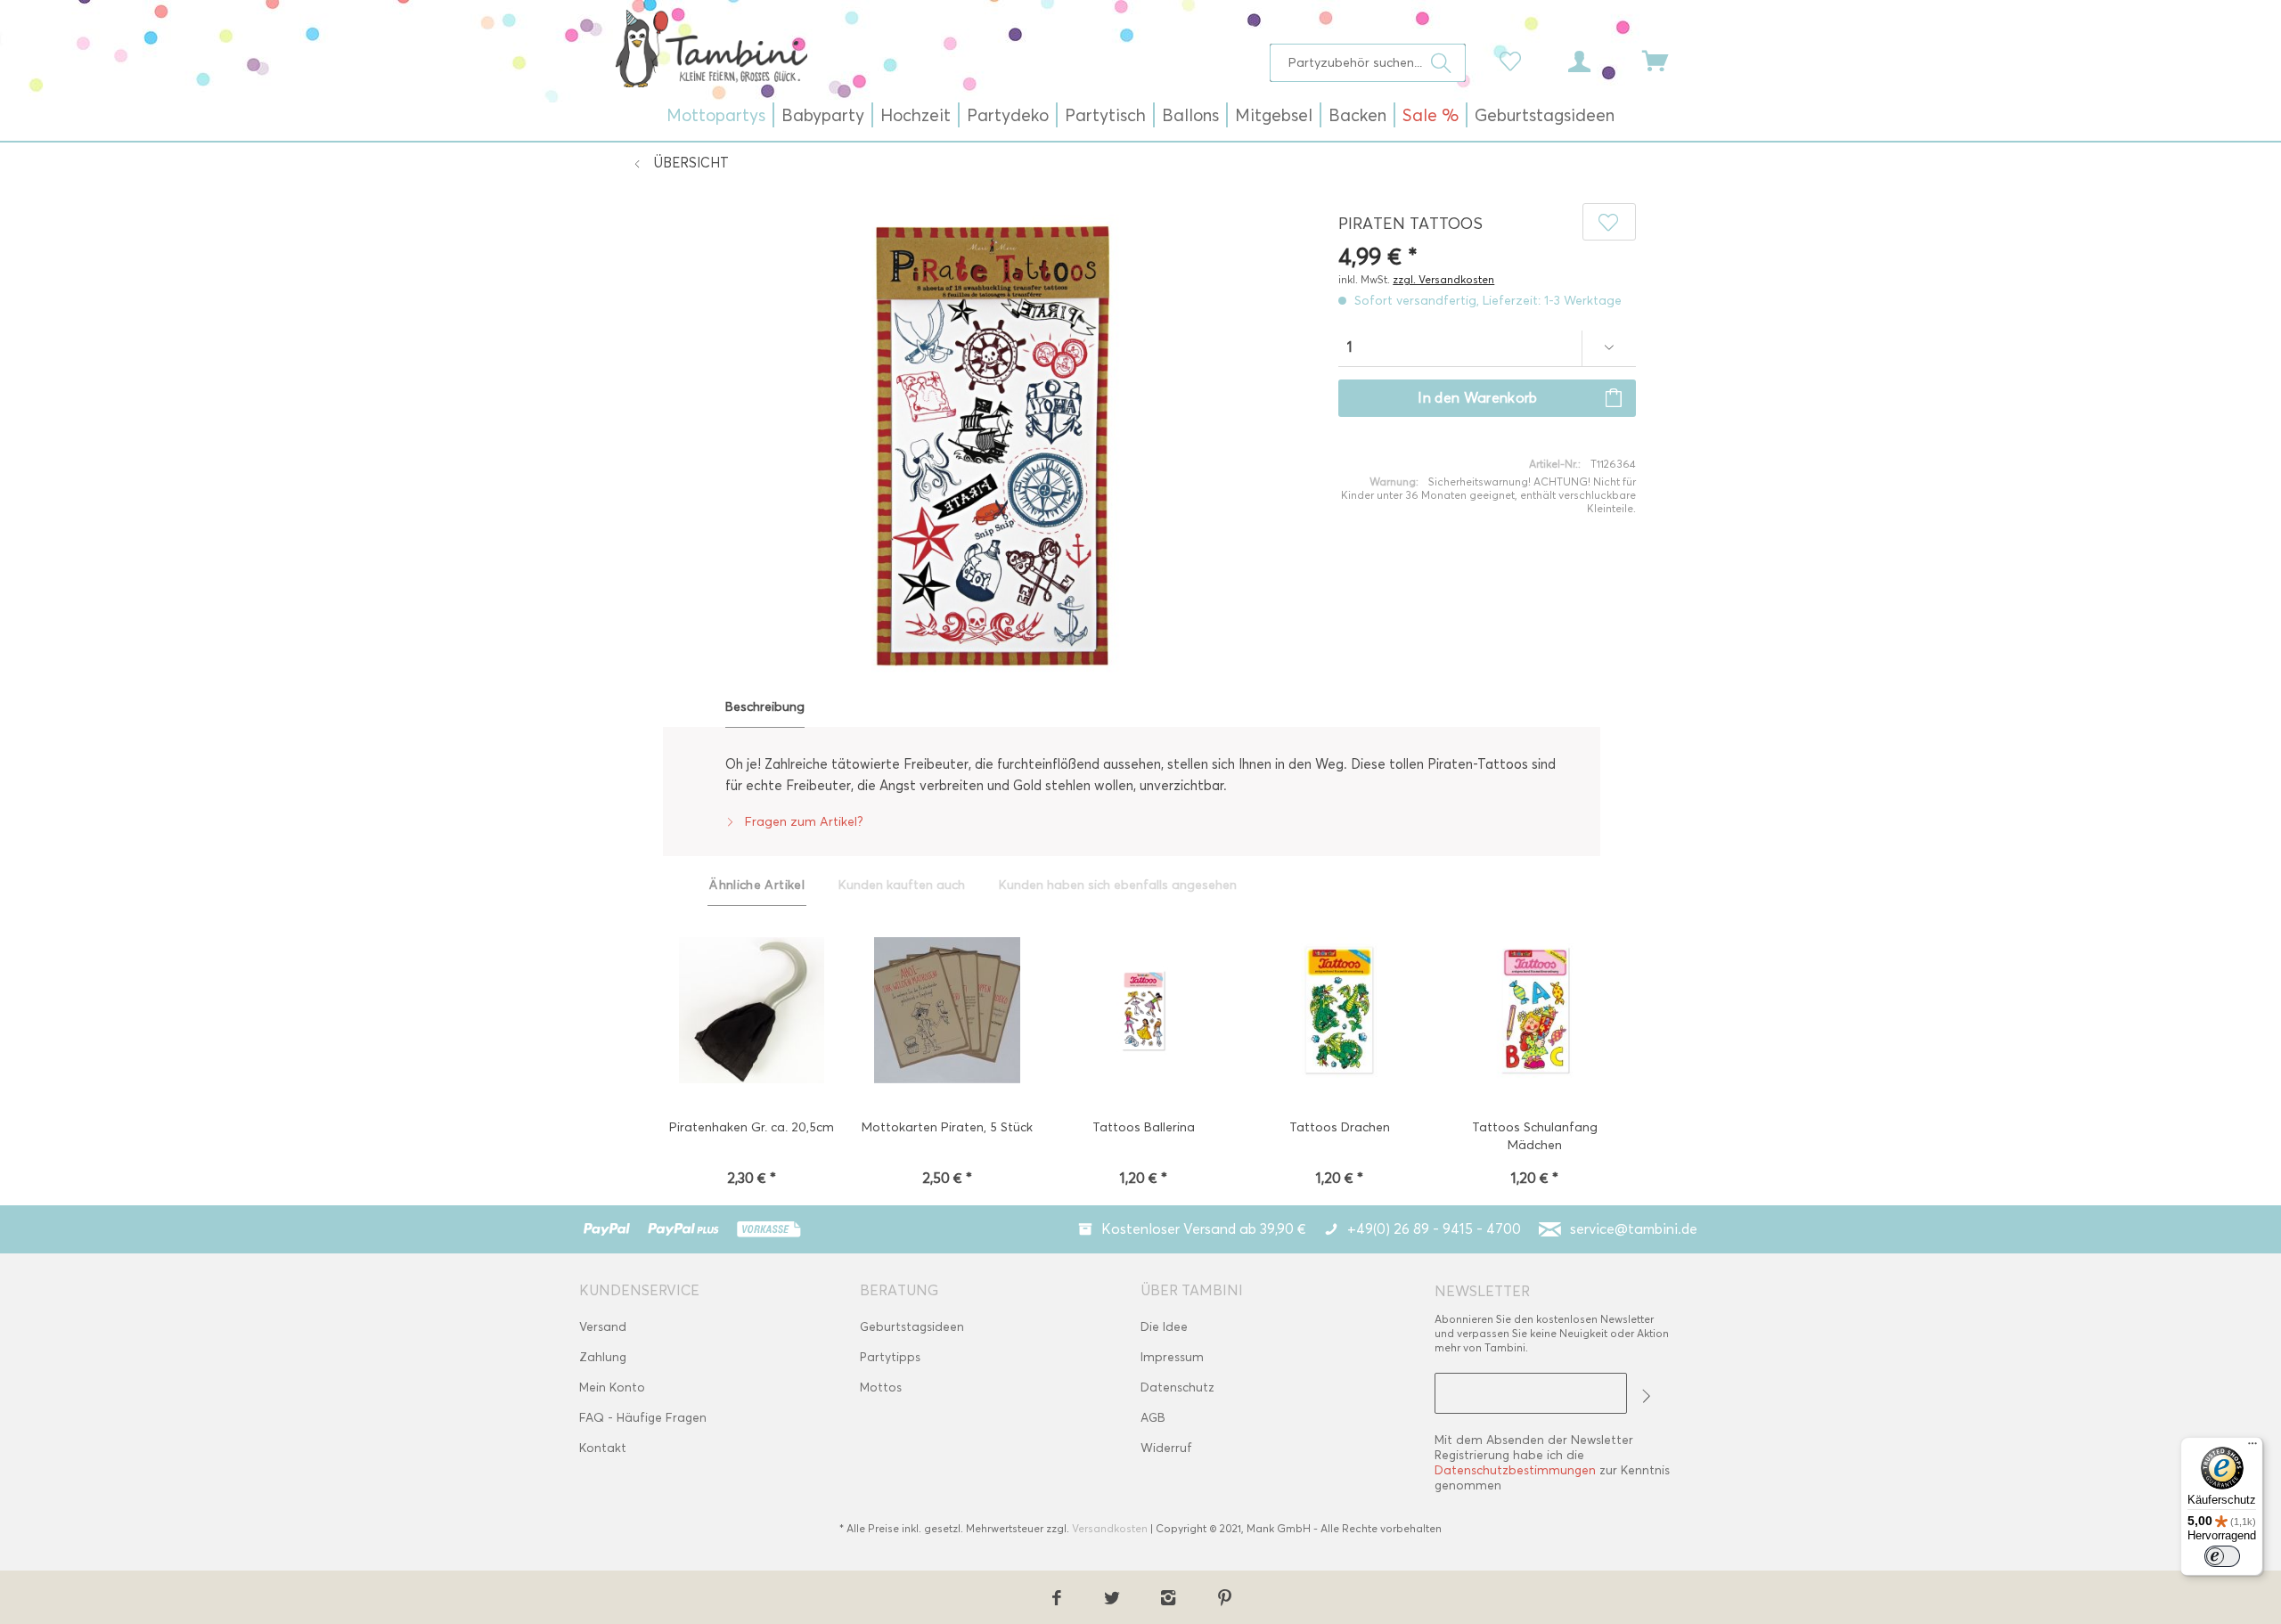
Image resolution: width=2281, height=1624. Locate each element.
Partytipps (890, 1357)
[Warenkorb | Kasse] (1666, 60)
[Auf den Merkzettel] (1609, 222)
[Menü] (2252, 1448)
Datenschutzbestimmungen (1515, 1470)
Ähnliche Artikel (757, 885)
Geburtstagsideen (912, 1327)
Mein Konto (612, 1387)
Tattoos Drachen (1340, 1127)
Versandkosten (1110, 1528)
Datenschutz (1177, 1387)
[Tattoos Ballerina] (1143, 1012)
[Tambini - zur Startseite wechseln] (711, 48)
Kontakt (603, 1448)
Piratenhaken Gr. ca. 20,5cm (752, 1127)
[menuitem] (1368, 63)
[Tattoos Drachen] (1339, 1012)
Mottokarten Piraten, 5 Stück (947, 1127)
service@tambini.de (1634, 1229)
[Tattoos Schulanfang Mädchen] (1535, 1012)
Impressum (1172, 1357)
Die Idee (1164, 1327)
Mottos (881, 1387)
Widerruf (1166, 1448)
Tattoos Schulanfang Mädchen (1535, 1136)
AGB (1153, 1418)
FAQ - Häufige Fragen (643, 1418)
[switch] (2222, 1556)
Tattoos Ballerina (1144, 1127)
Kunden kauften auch (902, 885)
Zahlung (603, 1357)
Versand (603, 1327)
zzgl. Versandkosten (1443, 279)
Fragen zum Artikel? (802, 822)
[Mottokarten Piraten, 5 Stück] (947, 1012)
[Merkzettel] (1515, 60)
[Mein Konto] (1596, 60)
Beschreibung (765, 707)
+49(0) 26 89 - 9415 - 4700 (1434, 1229)
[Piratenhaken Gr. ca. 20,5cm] (751, 1012)
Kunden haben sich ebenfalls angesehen (1118, 885)
